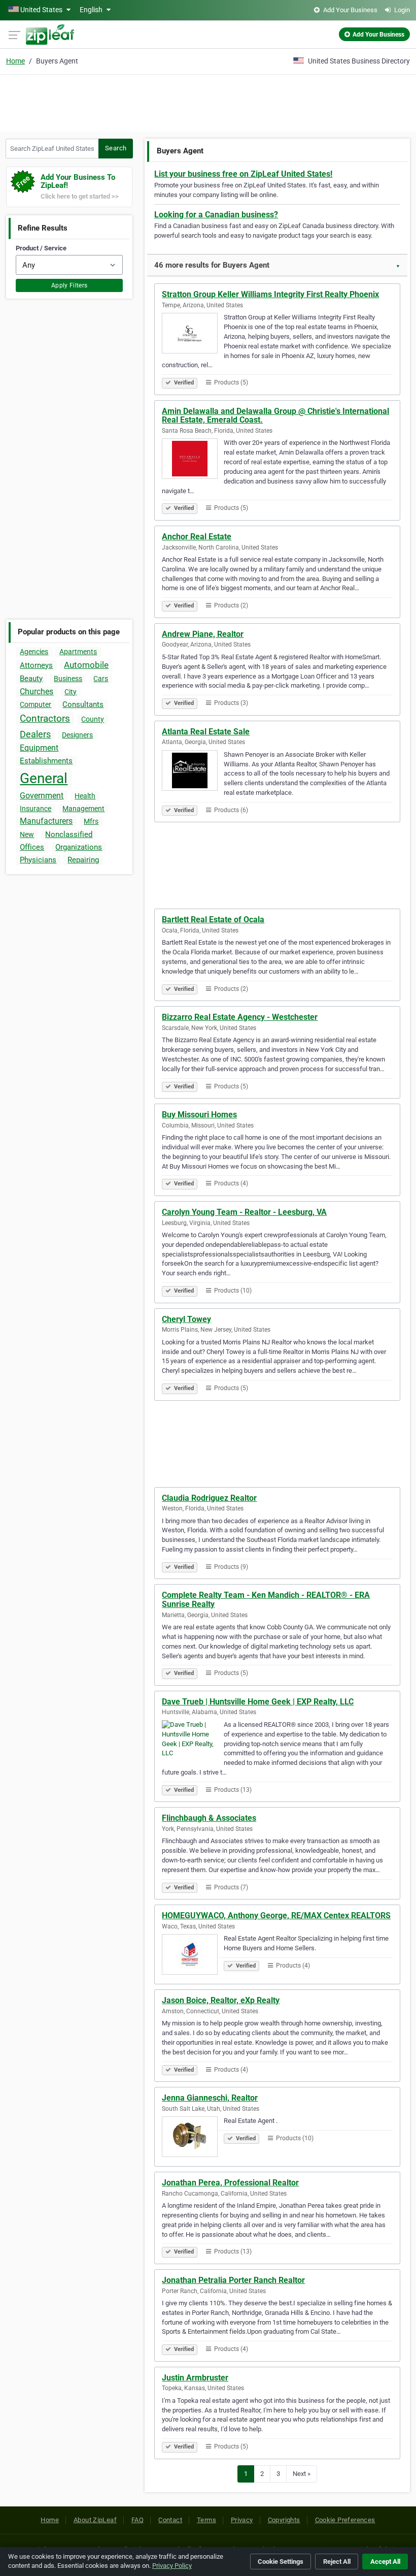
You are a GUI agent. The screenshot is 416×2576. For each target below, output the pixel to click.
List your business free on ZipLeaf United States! (243, 174)
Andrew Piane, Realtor (203, 634)
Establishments (46, 761)
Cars (101, 679)
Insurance (36, 809)
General (44, 778)
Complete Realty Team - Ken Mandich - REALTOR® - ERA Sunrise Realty (266, 1600)
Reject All (337, 2562)
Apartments (78, 652)
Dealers (35, 734)
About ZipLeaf (95, 2520)
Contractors (45, 718)
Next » (302, 2474)
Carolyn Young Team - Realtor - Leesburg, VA (244, 1212)
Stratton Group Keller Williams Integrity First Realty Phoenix (270, 294)
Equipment (39, 748)
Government (42, 796)
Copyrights (284, 2520)
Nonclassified (69, 834)
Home (15, 61)
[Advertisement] (208, 102)
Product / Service (41, 248)
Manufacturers (46, 821)
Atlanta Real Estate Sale (206, 732)
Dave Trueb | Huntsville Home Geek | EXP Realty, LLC (258, 1702)
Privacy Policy (172, 2566)
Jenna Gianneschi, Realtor (210, 2098)
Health (85, 796)
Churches (37, 691)
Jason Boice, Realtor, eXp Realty (221, 2000)
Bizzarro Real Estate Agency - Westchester (240, 1017)
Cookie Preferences (345, 2520)
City (71, 692)
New (27, 834)
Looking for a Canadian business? (216, 215)
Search (116, 148)
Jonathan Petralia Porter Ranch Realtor (233, 2280)
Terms (206, 2520)
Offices (32, 847)
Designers (77, 735)
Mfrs (91, 821)
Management (83, 809)
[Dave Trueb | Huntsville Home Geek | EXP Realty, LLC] (193, 1742)
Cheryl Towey (186, 1319)
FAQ (137, 2520)
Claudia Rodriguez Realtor (209, 1498)
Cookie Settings (281, 2562)
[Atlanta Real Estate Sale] (193, 772)
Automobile (86, 665)
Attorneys (36, 665)
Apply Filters (70, 285)
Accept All (385, 2562)
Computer (36, 704)
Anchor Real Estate (197, 537)
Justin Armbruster (195, 2378)
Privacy (242, 2520)
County (93, 719)
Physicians (38, 860)
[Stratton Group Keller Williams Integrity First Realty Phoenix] (193, 335)
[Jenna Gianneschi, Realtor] (193, 2138)
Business (68, 679)
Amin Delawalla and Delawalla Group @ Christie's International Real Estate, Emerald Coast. (275, 416)
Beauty (31, 679)
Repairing (83, 860)
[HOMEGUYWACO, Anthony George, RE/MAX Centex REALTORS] (193, 1956)
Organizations (79, 847)
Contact (170, 2520)
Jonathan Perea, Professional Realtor (230, 2183)
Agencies (34, 652)
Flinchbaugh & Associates (209, 1818)
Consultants (83, 704)
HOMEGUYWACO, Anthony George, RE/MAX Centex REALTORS (276, 1915)
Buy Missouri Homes (199, 1115)
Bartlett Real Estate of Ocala (213, 920)
